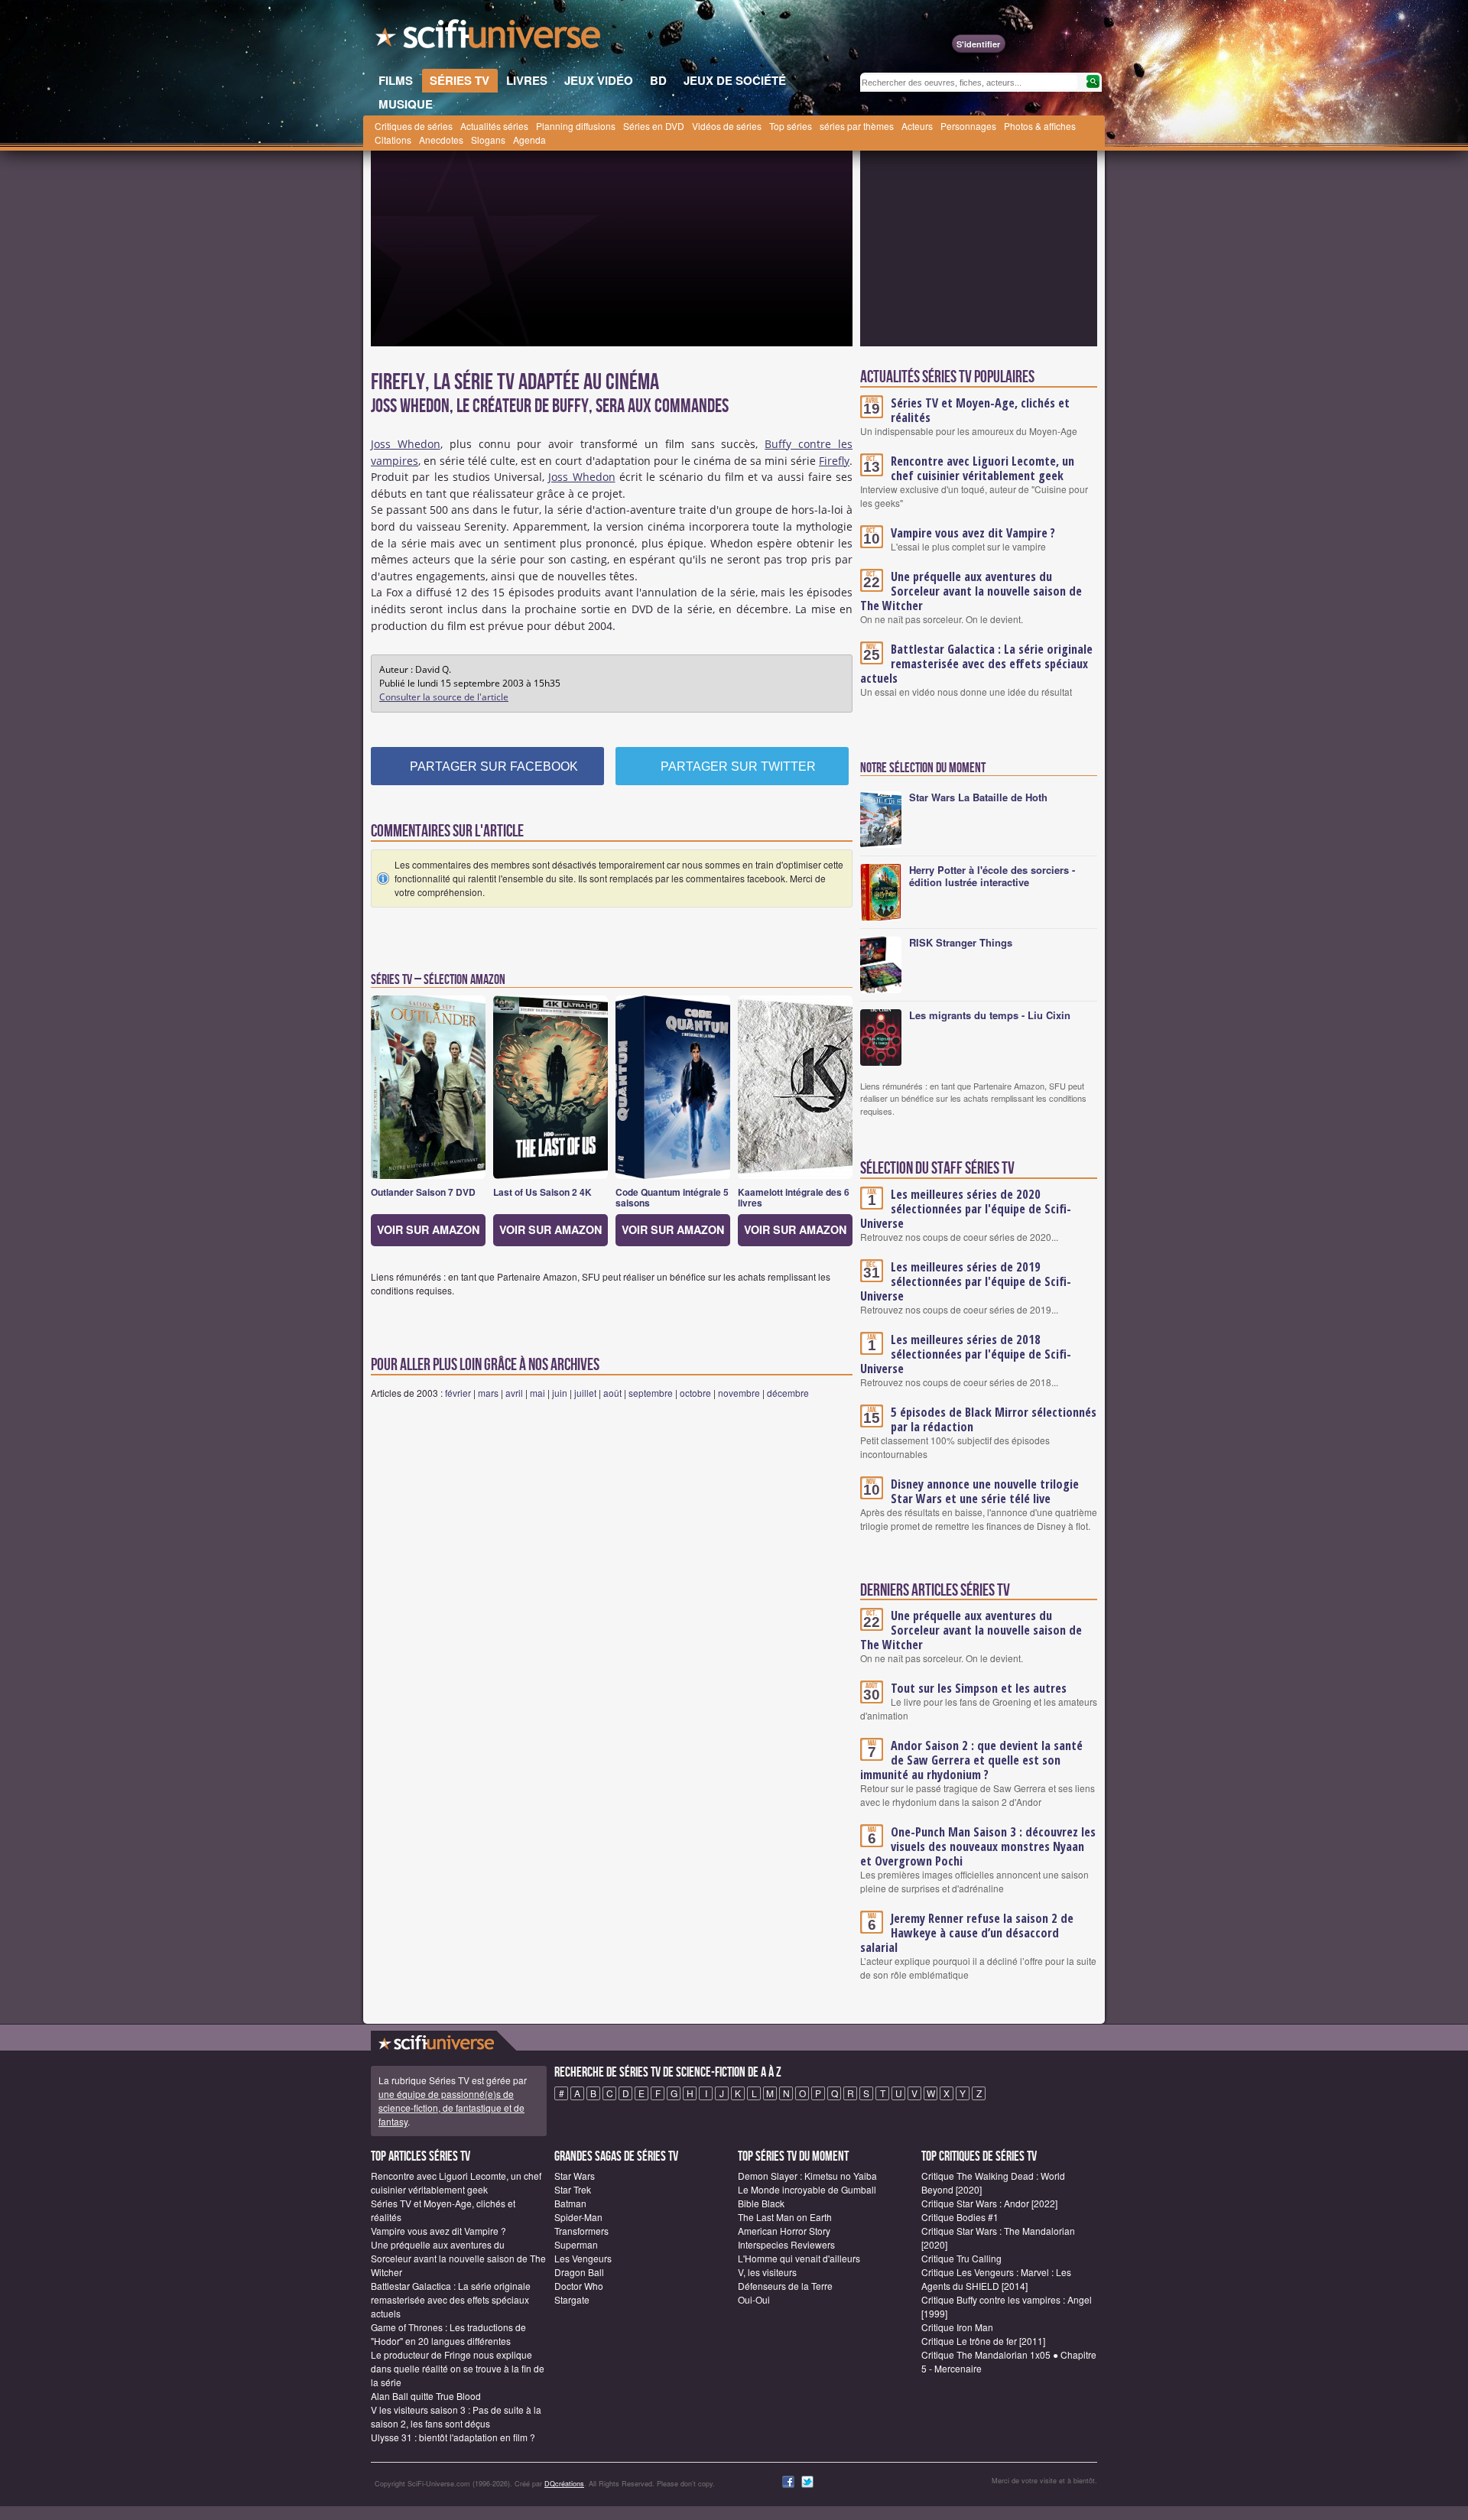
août (612, 1393)
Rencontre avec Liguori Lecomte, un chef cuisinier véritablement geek (982, 468)
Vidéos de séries (727, 126)
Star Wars (575, 2176)
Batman (570, 2203)
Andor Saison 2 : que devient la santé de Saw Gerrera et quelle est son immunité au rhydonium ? (971, 1760)
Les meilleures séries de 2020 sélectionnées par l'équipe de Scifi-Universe (966, 1209)
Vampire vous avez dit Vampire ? (973, 533)
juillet (585, 1393)
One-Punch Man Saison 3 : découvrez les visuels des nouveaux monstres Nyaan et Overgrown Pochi (978, 1846)
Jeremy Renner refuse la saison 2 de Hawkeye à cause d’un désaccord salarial (967, 1933)
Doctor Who (579, 2286)
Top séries (791, 126)
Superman (576, 2244)
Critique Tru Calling (961, 2258)
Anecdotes (441, 140)
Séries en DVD (654, 126)
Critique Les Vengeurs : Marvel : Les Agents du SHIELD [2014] (996, 2279)
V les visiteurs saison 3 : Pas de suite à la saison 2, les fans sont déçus (456, 2416)
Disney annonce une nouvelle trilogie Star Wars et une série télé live (985, 1491)
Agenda (529, 140)
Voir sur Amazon (428, 1229)
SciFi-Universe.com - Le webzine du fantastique (489, 38)
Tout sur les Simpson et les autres (979, 1688)
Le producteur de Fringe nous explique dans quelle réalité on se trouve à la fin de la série (458, 2368)
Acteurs (917, 126)
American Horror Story (784, 2231)
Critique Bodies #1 (960, 2217)
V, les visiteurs (767, 2272)
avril (514, 1393)
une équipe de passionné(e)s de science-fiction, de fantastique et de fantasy (451, 2108)
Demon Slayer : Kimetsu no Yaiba (807, 2176)
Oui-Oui (754, 2299)
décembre (788, 1393)
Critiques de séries (414, 126)
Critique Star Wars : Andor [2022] (989, 2203)
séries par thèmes (857, 126)
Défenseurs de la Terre (785, 2286)
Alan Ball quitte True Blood (426, 2396)
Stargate (572, 2299)
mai (538, 1393)
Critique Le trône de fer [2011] (983, 2341)
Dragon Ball (579, 2272)
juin (560, 1393)
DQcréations (564, 2484)
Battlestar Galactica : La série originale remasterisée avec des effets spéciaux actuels (976, 664)
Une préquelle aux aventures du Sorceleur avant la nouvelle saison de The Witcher (971, 591)
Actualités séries (494, 126)
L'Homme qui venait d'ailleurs (799, 2258)
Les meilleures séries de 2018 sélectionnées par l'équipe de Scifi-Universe (966, 1354)
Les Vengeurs (583, 2258)
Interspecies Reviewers (786, 2244)
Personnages (968, 126)
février (458, 1393)
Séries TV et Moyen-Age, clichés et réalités (980, 410)
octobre (695, 1393)
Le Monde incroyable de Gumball (807, 2189)
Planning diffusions (576, 126)
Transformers (581, 2231)
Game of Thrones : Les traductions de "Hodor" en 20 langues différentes (448, 2334)
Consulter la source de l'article (444, 697)
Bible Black (761, 2203)
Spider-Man (578, 2217)
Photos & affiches (1040, 126)
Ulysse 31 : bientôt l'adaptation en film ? (453, 2437)
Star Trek (573, 2189)
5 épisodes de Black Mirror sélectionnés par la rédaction (994, 1419)
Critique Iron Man (957, 2327)
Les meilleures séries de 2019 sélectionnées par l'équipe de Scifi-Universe (966, 1281)
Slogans (488, 140)
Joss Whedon (406, 444)
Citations (393, 140)
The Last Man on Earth (785, 2217)
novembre (739, 1393)
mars (488, 1393)
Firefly (834, 461)
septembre (651, 1393)
